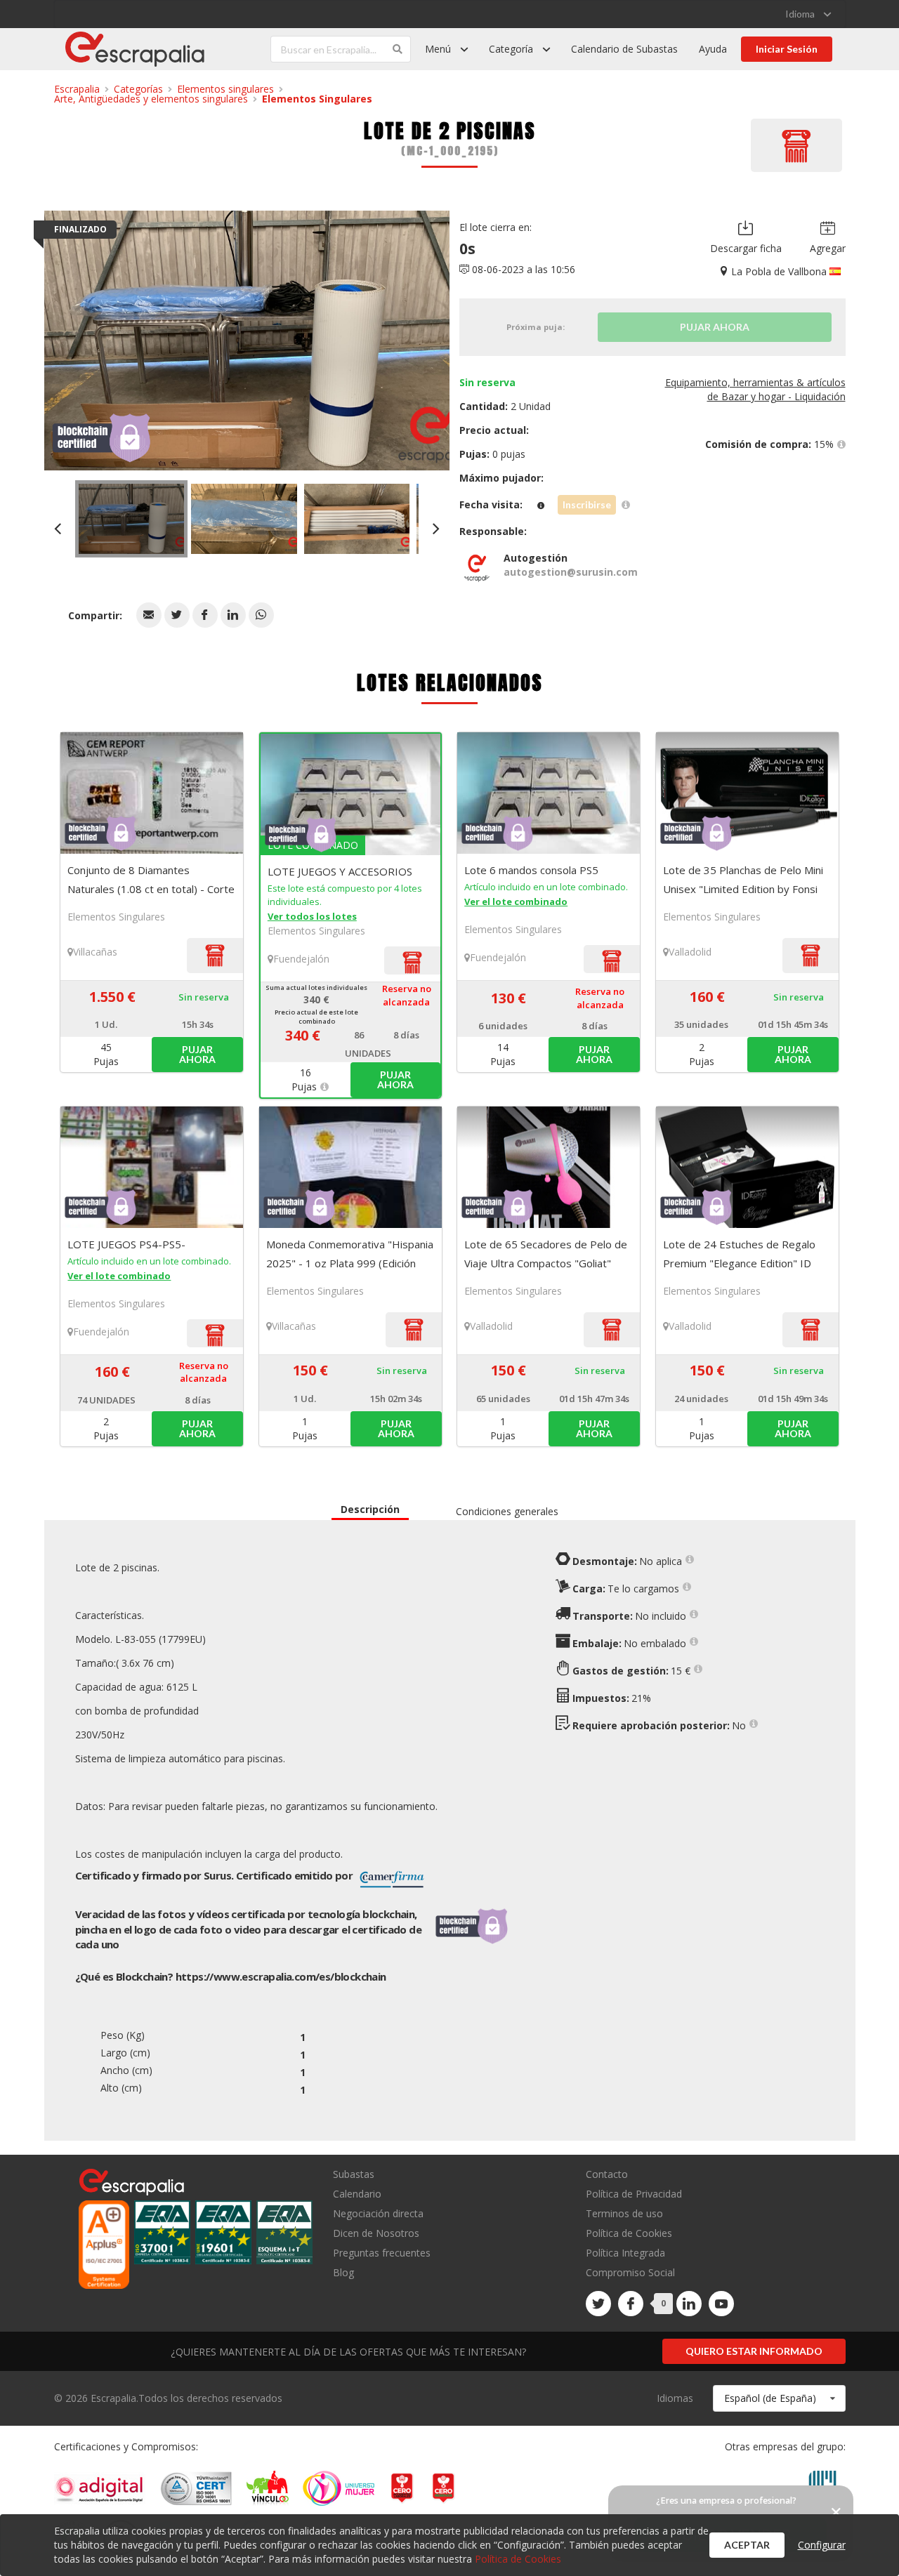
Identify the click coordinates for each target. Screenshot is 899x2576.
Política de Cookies (629, 2233)
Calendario (357, 2194)
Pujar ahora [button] (197, 1054)
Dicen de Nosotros (376, 2233)
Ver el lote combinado (516, 901)
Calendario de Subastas (624, 49)
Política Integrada (625, 2253)
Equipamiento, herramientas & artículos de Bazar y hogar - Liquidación (755, 389)
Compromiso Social (630, 2272)
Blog (343, 2272)
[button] (149, 615)
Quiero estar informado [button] (754, 2351)
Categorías (138, 89)
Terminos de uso (624, 2213)
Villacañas (95, 952)
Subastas (354, 2175)
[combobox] (779, 2398)
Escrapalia (77, 89)
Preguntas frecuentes (382, 2253)
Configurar (822, 2545)
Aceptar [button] (747, 2545)
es (281, 1976)
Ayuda (713, 49)
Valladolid (690, 952)
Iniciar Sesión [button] (787, 49)
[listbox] (808, 14)
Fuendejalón (301, 959)
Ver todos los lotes (312, 916)
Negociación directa (378, 2213)
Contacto (607, 2175)
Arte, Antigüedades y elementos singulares (151, 99)
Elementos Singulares (317, 99)
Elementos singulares (225, 89)
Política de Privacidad (634, 2194)
